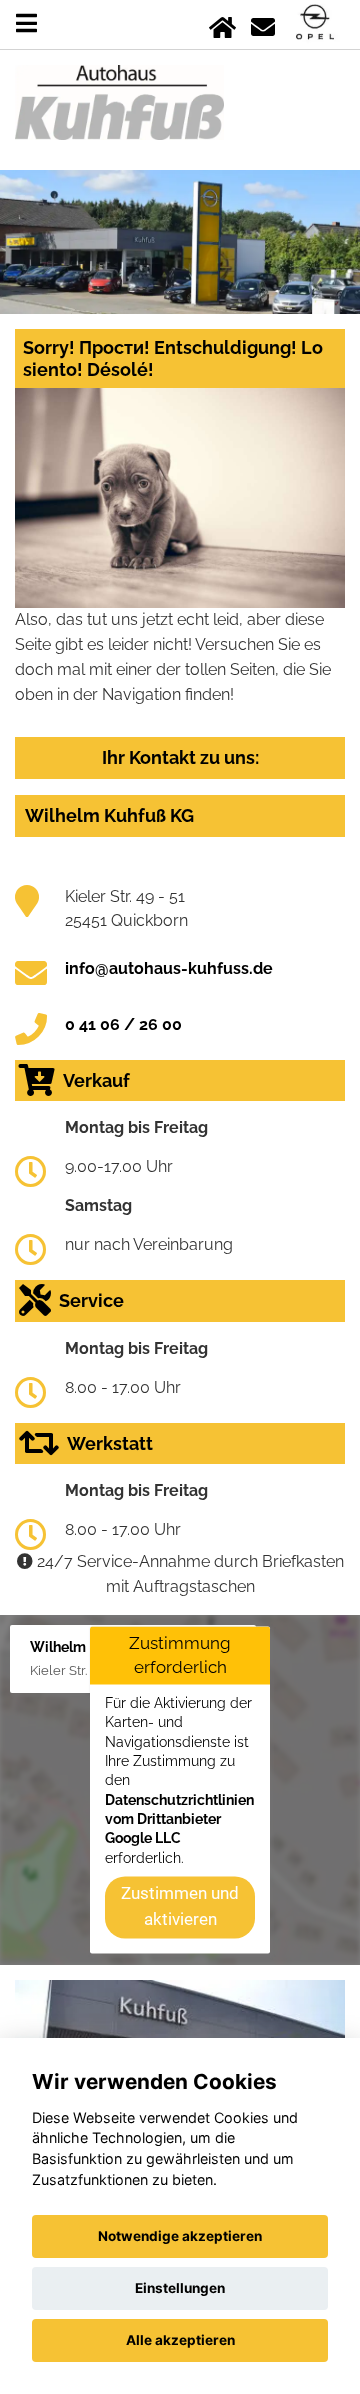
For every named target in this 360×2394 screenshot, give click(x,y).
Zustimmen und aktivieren (180, 1907)
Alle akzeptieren (180, 2340)
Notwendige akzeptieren (180, 2236)
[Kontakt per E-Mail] (263, 23)
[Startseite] (222, 23)
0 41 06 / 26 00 (123, 1024)
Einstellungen (180, 2288)
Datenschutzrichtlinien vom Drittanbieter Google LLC (179, 1819)
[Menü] (26, 23)
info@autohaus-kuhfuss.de (169, 968)
